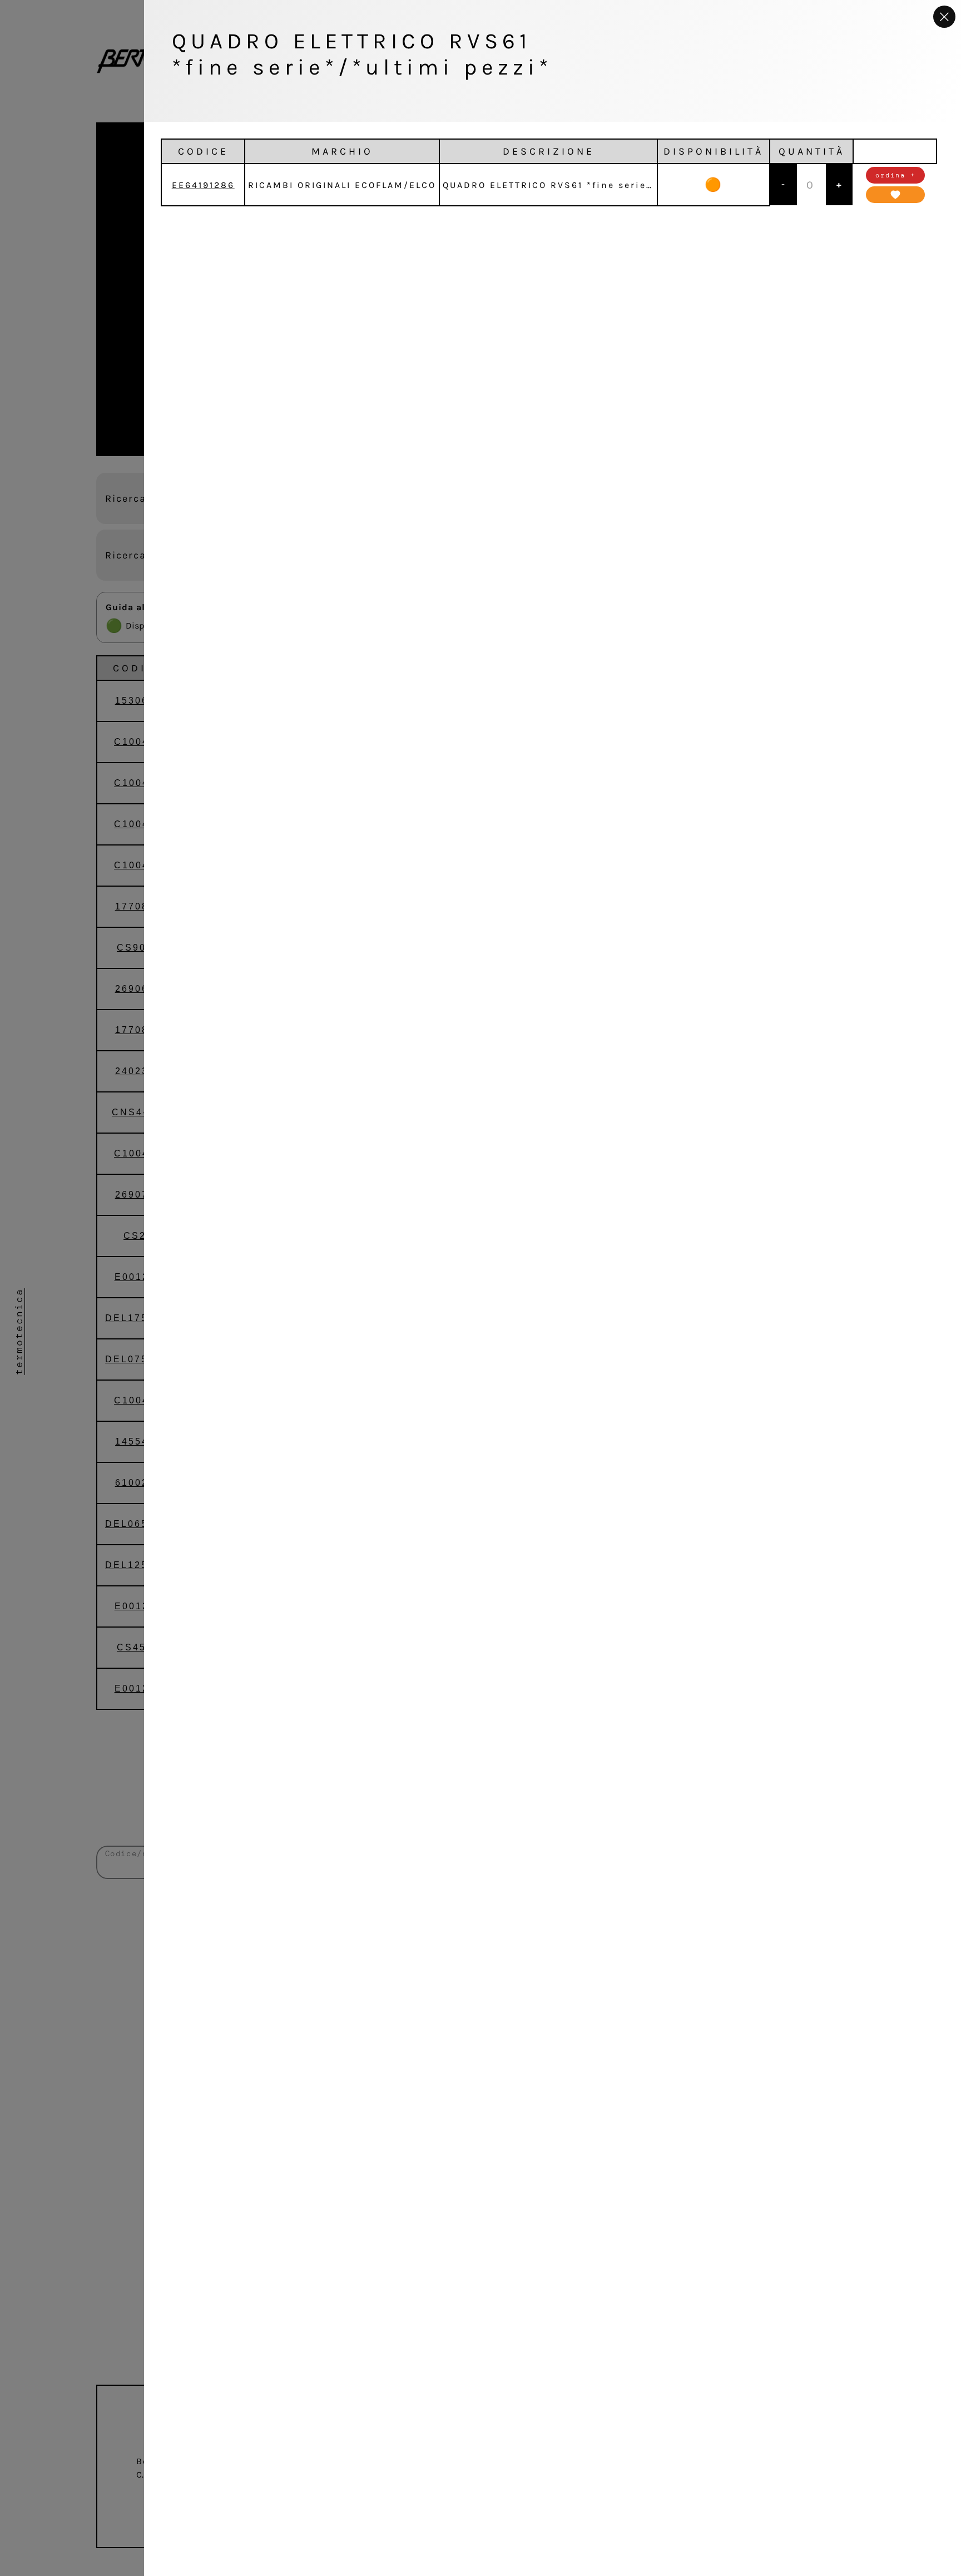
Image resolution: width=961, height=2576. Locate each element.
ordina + (895, 175)
